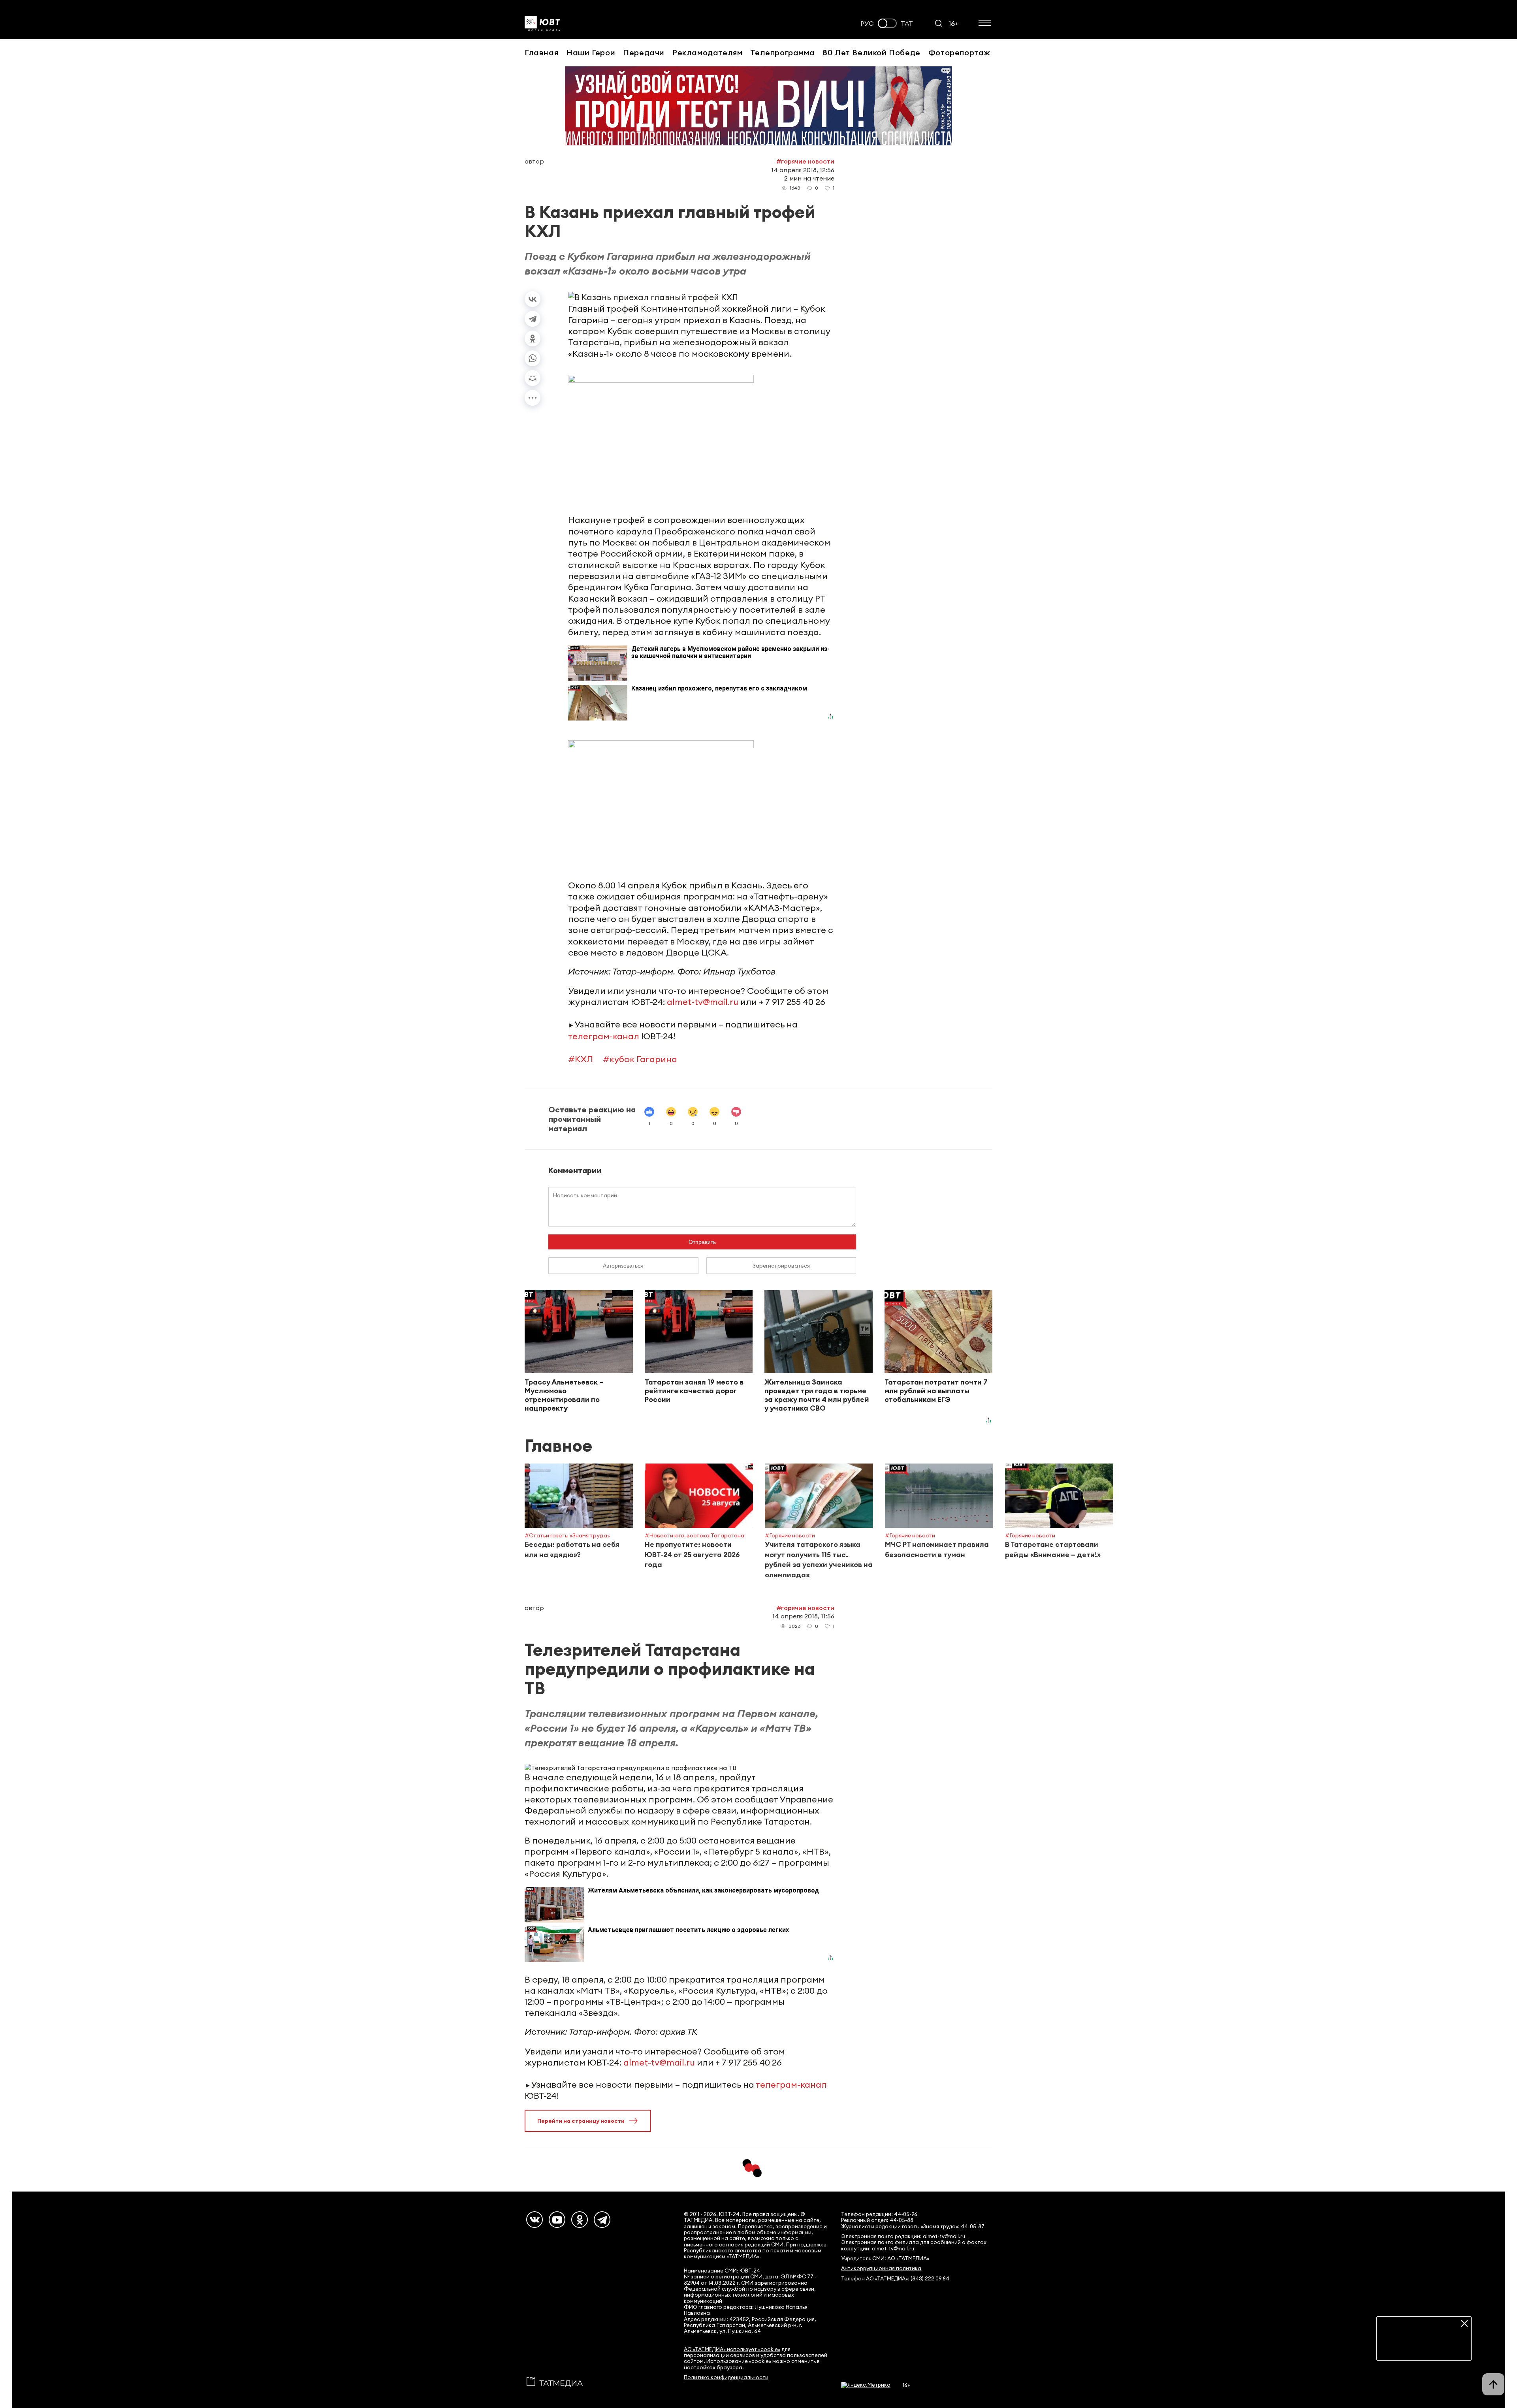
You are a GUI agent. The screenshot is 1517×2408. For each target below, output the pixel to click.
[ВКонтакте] (533, 299)
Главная (541, 52)
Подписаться (1424, 2348)
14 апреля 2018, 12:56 (803, 170)
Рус (867, 24)
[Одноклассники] (533, 339)
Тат (907, 24)
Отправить (702, 1242)
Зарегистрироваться (781, 1266)
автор (534, 161)
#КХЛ (581, 1059)
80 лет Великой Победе (871, 52)
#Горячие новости (805, 161)
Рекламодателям (707, 52)
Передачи (644, 52)
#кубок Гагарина (640, 1059)
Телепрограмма (782, 52)
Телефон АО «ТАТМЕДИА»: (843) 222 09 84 (895, 2279)
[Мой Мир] (533, 378)
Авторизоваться (623, 1266)
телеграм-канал (604, 1036)
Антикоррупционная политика (881, 2268)
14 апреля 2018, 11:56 (803, 1616)
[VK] (535, 2220)
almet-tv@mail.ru (703, 1002)
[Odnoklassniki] (580, 2220)
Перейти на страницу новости (581, 2121)
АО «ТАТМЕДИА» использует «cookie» (732, 2349)
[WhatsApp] (533, 358)
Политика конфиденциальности (726, 2377)
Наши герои (591, 52)
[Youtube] (557, 2220)
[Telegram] (533, 319)
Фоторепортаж (959, 52)
